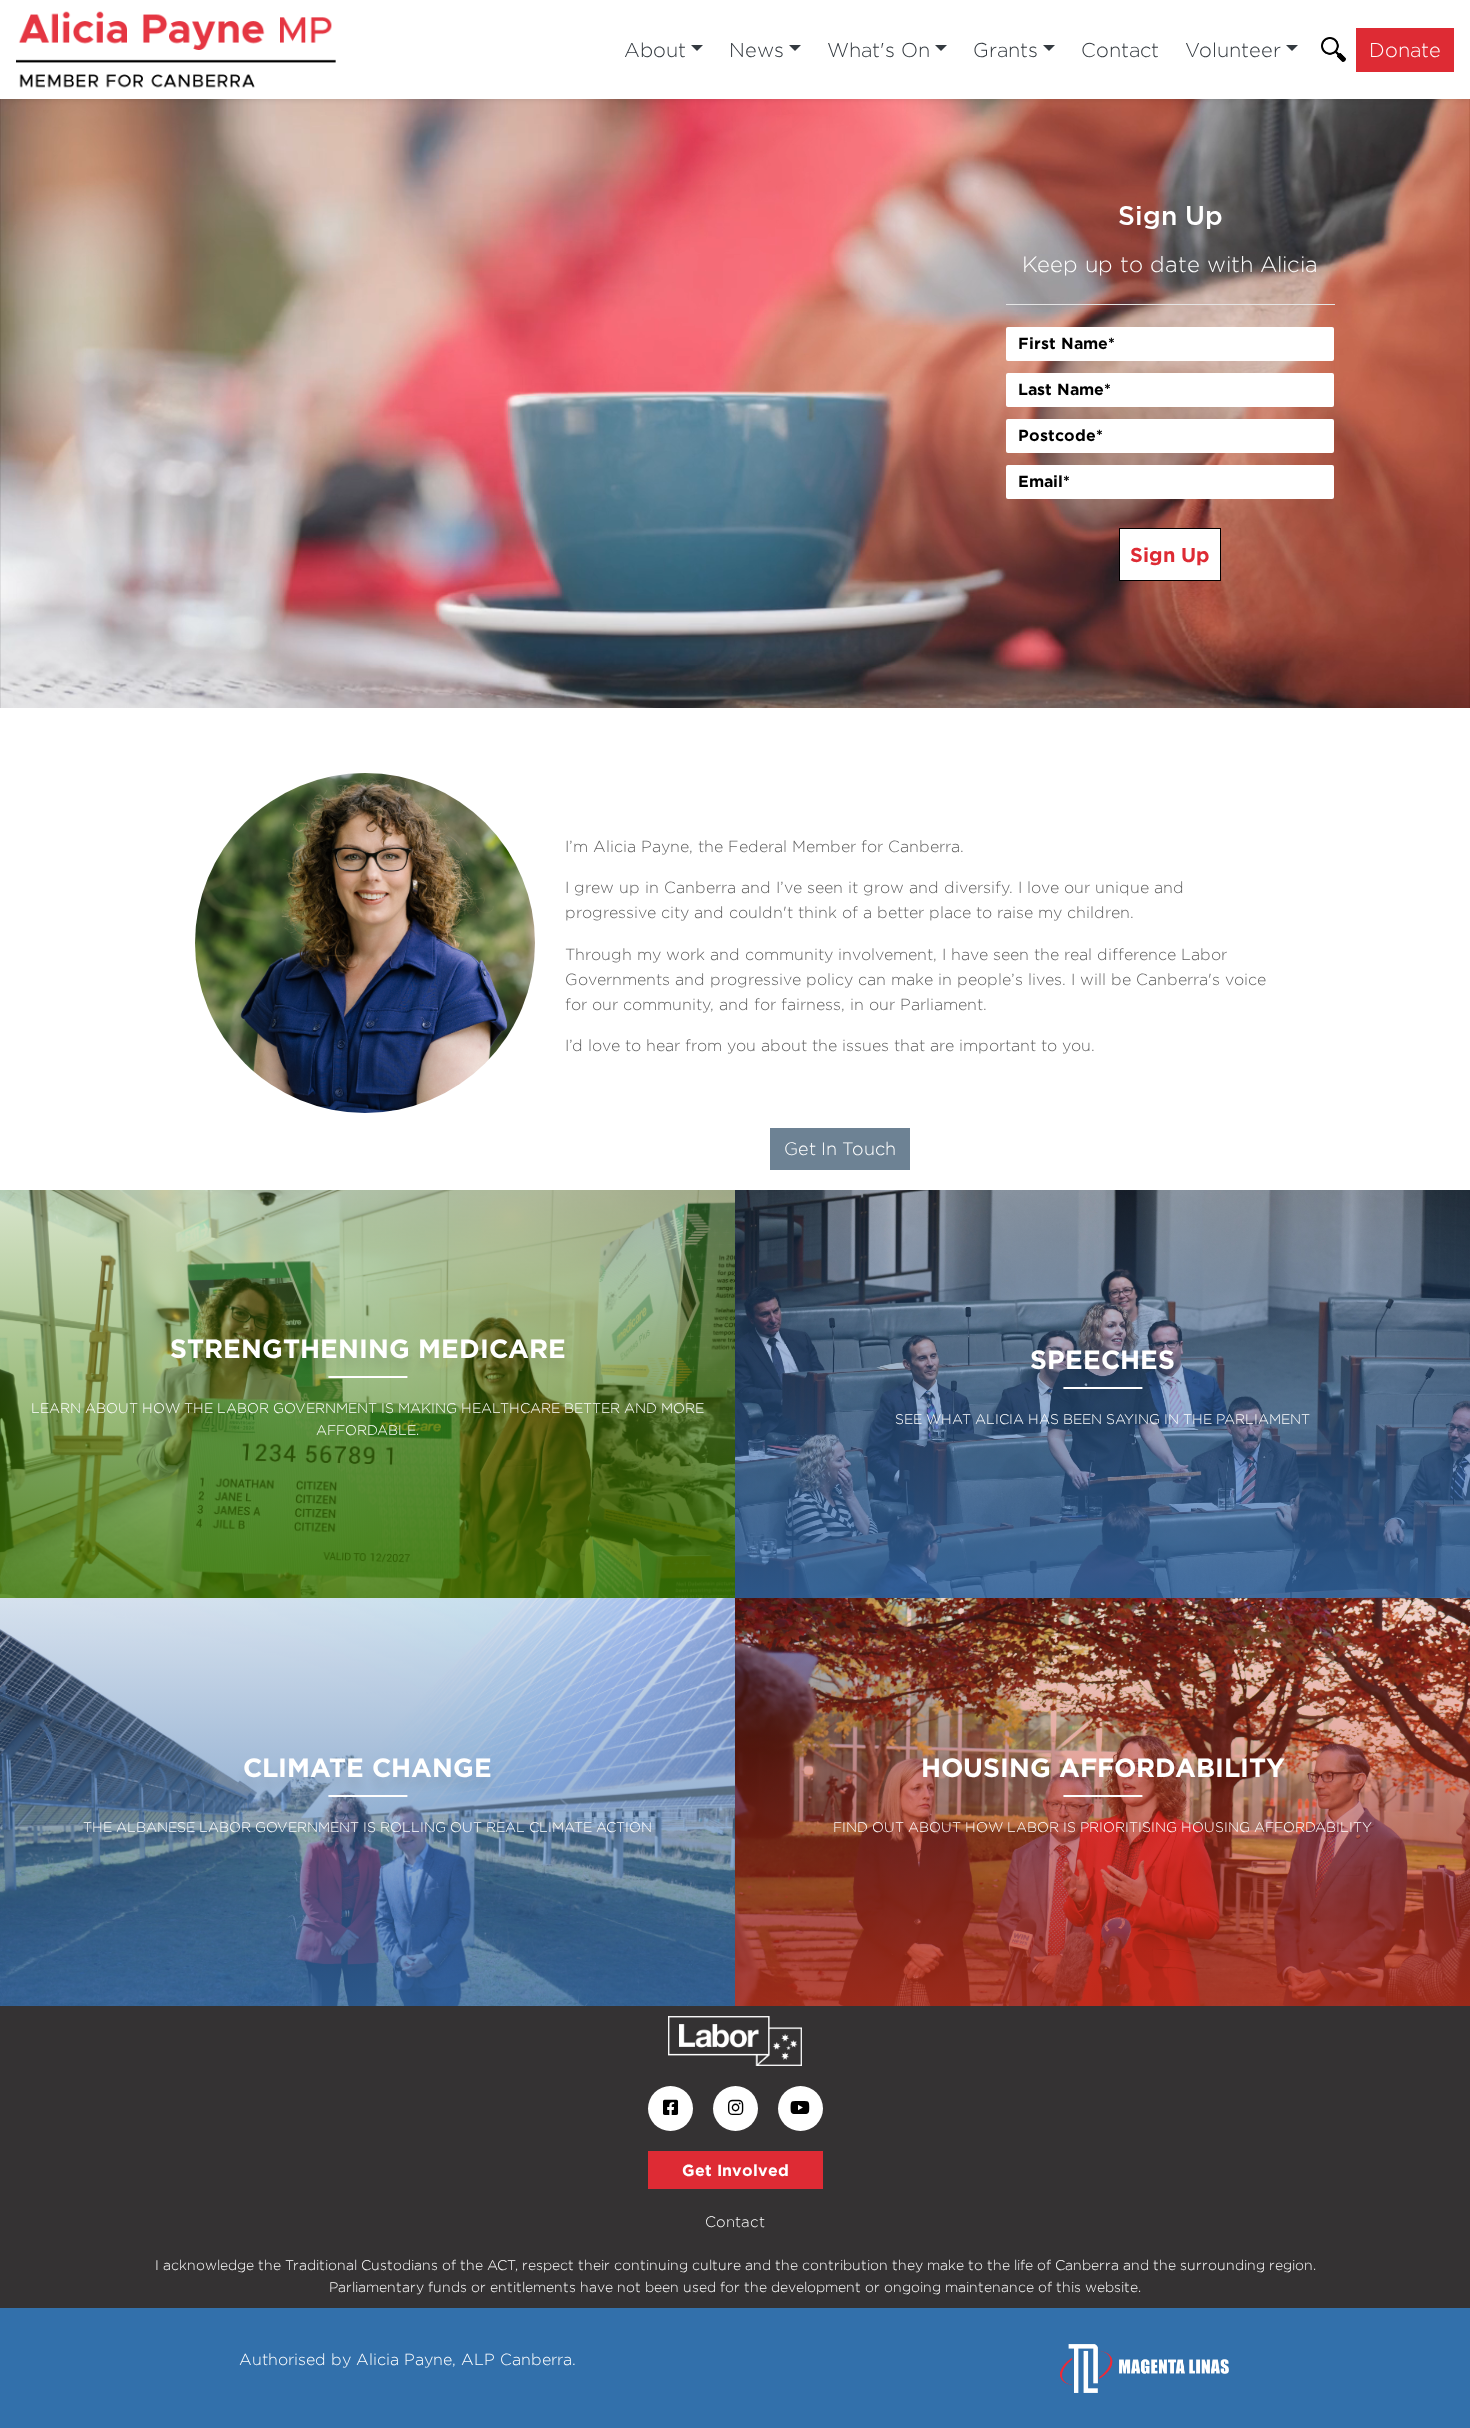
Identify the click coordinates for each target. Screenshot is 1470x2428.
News (756, 49)
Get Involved (735, 2170)
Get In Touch (840, 1148)
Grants (1005, 49)
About (655, 49)
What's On (878, 49)
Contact (1120, 49)
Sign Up (1170, 554)
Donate (1405, 49)
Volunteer (1233, 49)
